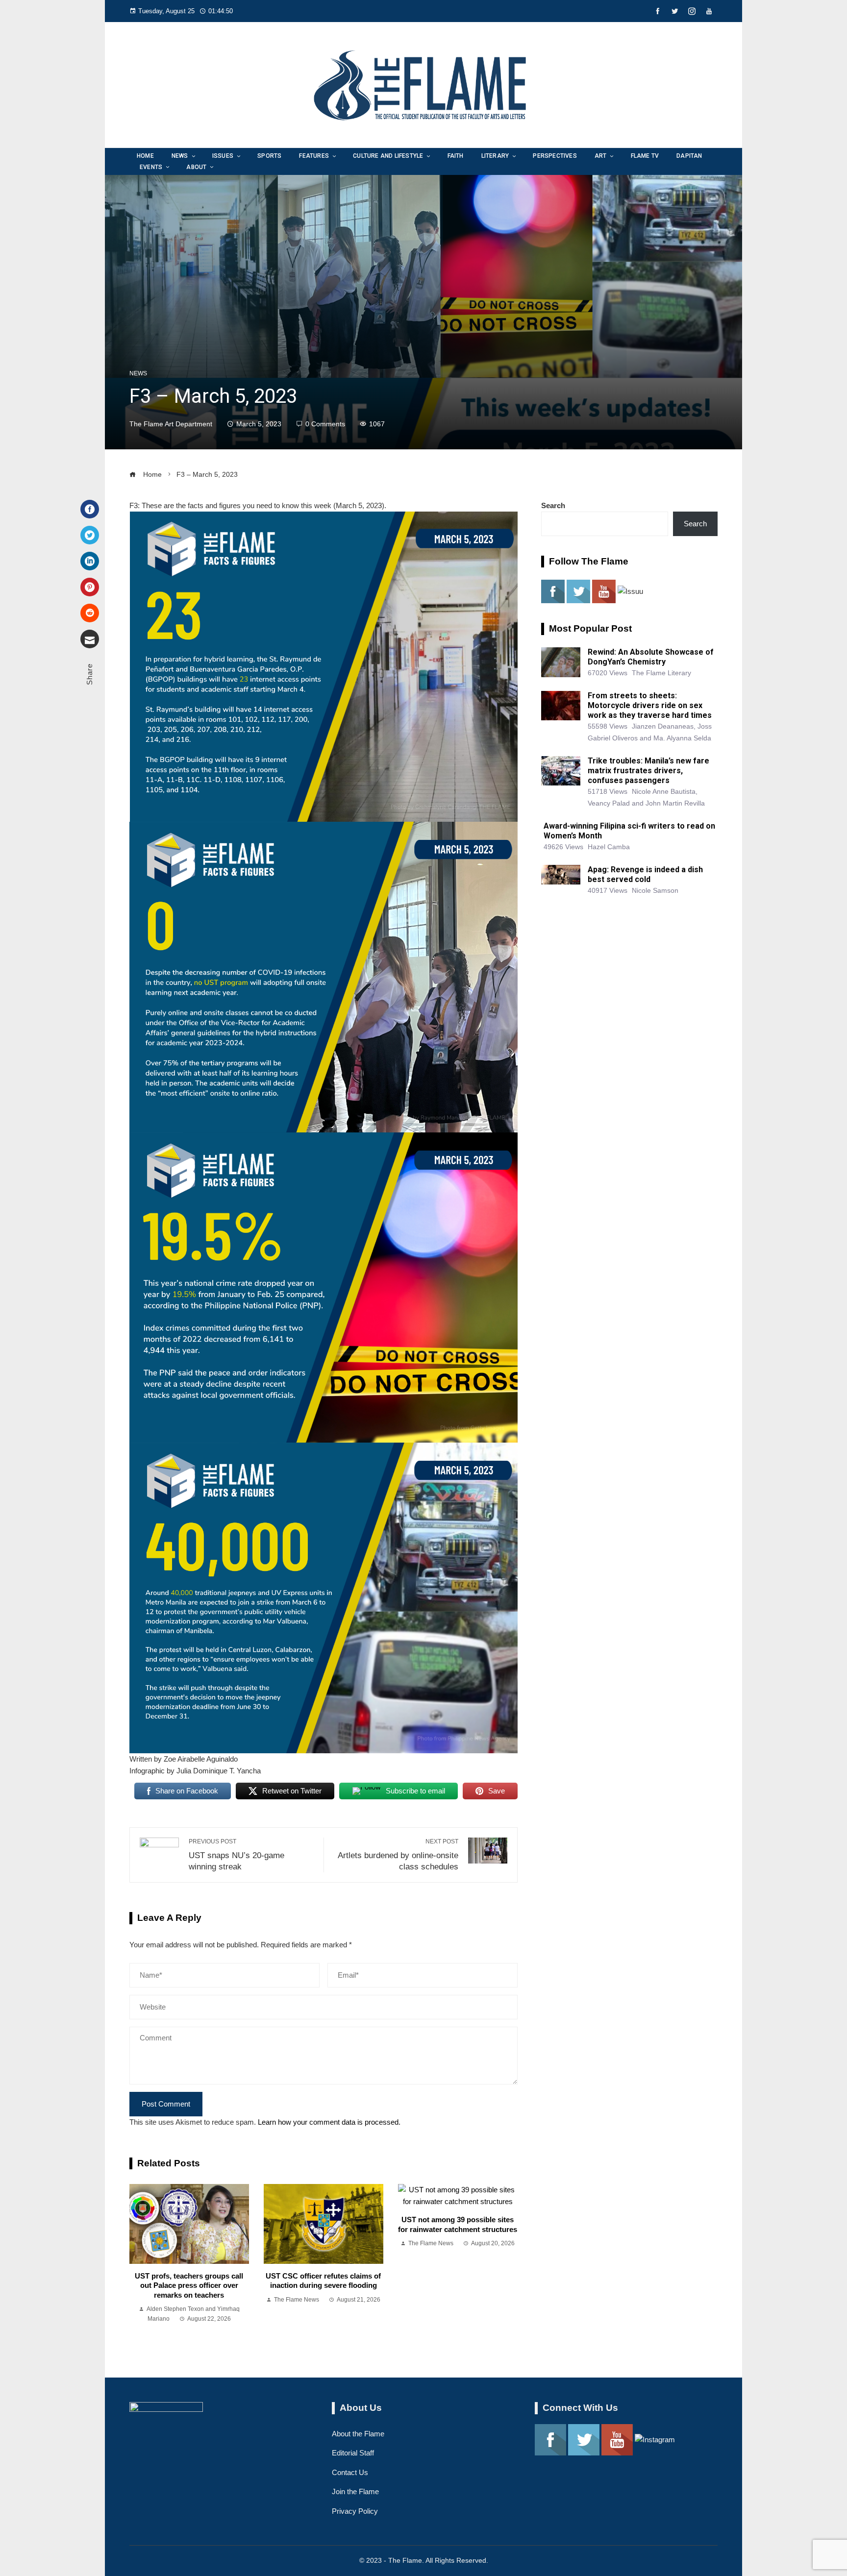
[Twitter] (90, 535)
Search (553, 505)
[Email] (90, 639)
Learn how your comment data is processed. (329, 2122)
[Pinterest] (90, 587)
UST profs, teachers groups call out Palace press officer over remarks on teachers (189, 2285)
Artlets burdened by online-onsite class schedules (398, 1854)
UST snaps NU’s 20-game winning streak (237, 1854)
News (138, 373)
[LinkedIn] (90, 561)
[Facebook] (90, 509)
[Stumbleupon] (90, 613)
